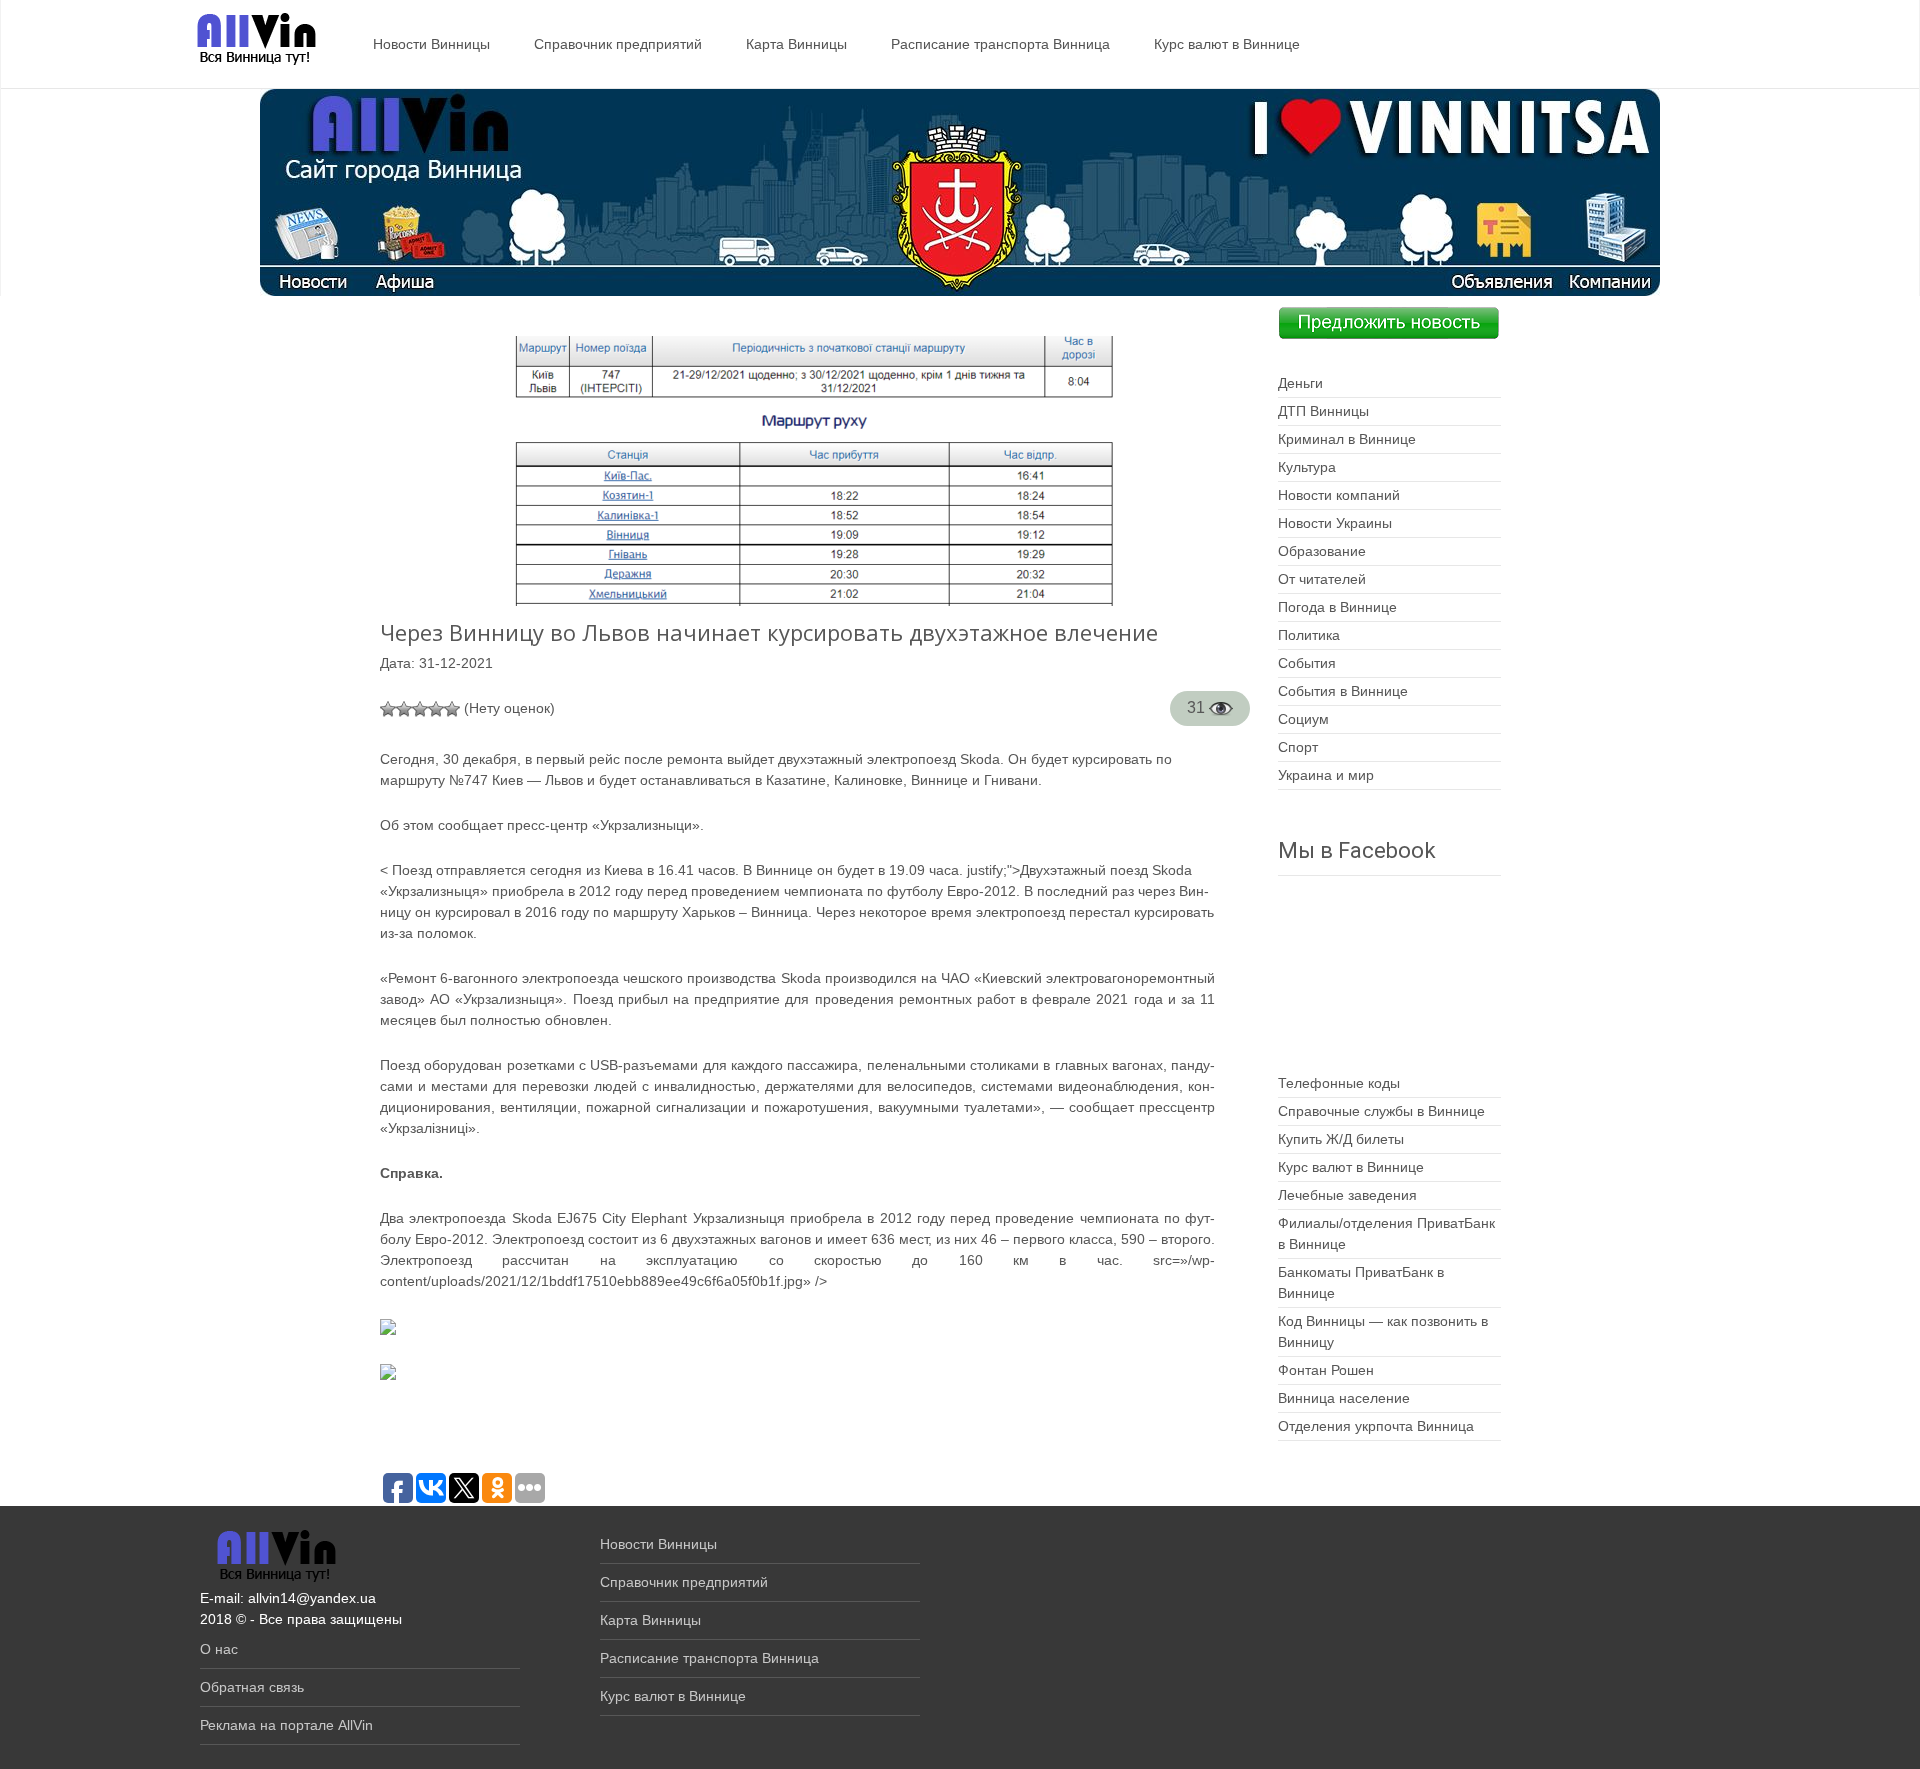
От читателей (1322, 579)
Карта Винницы (796, 44)
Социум (1303, 719)
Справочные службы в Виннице (1381, 1111)
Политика (1309, 635)
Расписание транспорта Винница (1000, 44)
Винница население (1344, 1398)
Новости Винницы (431, 44)
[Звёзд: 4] (436, 709)
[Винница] (246, 40)
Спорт (1298, 747)
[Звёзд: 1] (388, 709)
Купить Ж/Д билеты (1341, 1139)
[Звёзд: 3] (420, 709)
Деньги (1300, 383)
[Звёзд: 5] (452, 709)
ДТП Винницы (1323, 411)
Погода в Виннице (1337, 607)
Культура (1307, 467)
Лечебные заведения (1347, 1195)
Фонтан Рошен (1326, 1370)
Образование (1322, 551)
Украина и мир (1326, 775)
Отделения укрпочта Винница (1376, 1426)
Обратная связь (252, 1687)
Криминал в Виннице (1347, 439)
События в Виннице (1343, 691)
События (1307, 663)
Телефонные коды (1339, 1083)
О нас (219, 1649)
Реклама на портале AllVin (286, 1725)
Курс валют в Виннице (1227, 44)
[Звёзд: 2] (404, 709)
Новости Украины (1335, 523)
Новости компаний (1339, 495)
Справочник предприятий (618, 44)
